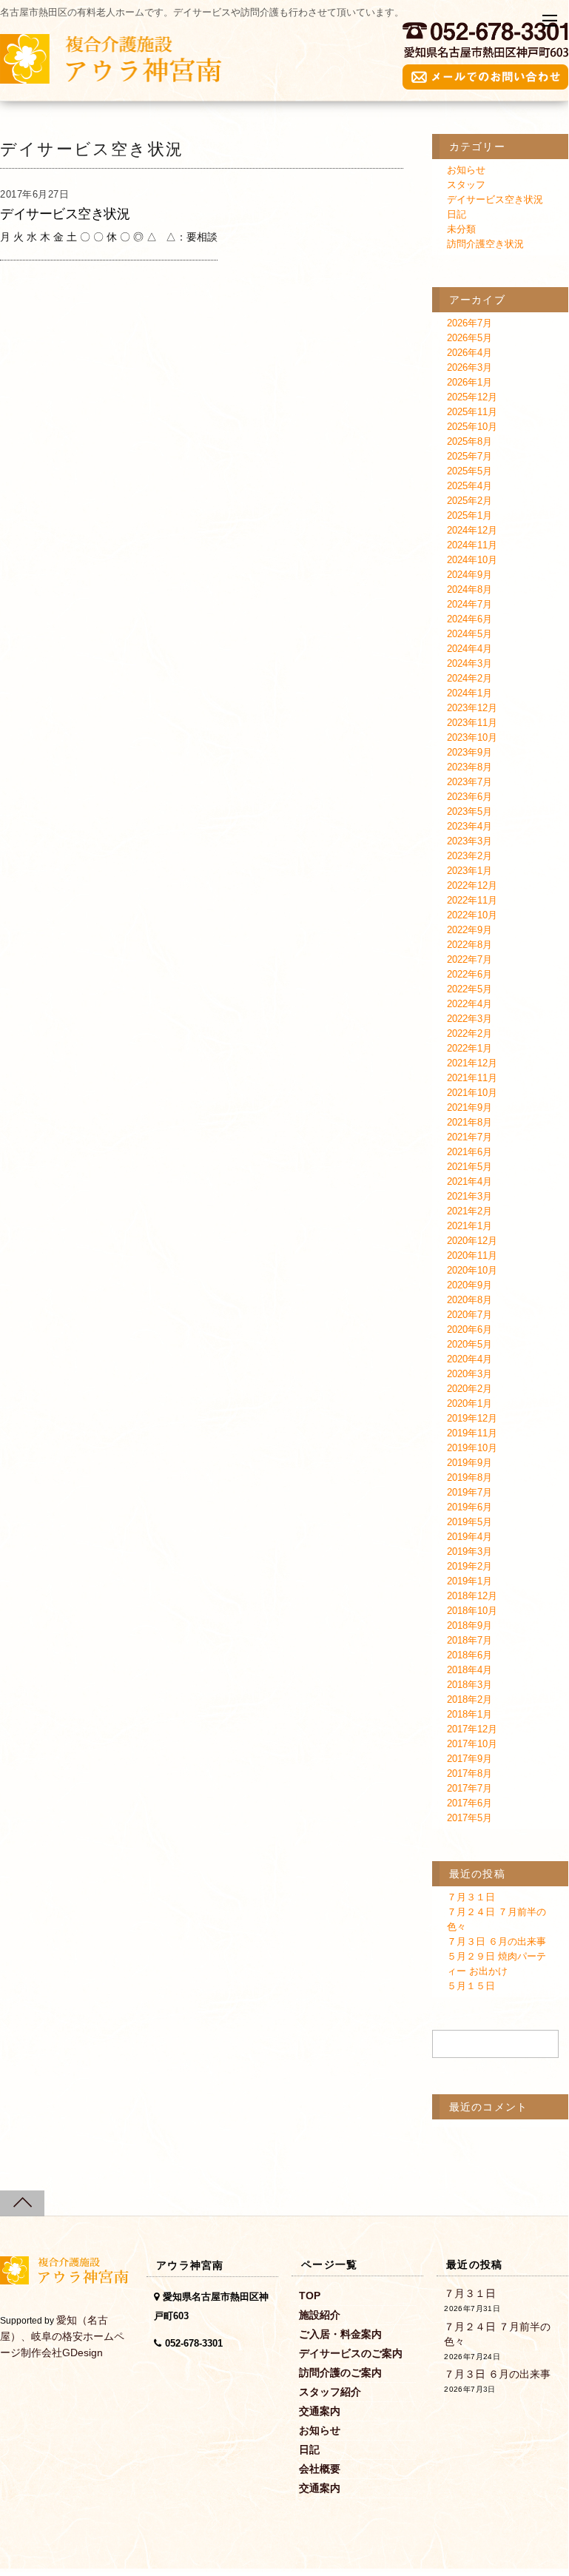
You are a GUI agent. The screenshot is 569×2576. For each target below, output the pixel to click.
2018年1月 (469, 1714)
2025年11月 (472, 412)
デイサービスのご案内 (351, 2353)
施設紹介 (320, 2315)
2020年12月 (472, 1241)
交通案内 (320, 2411)
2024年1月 (469, 693)
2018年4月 (469, 1670)
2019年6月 (469, 1507)
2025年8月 (469, 441)
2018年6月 (469, 1655)
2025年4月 (469, 486)
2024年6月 (469, 619)
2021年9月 (469, 1107)
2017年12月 (472, 1729)
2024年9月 (469, 575)
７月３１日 (471, 1897)
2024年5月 (469, 634)
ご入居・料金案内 (340, 2334)
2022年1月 (469, 1048)
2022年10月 (472, 915)
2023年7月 (469, 782)
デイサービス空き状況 (65, 214)
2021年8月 (469, 1122)
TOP (310, 2296)
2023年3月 (469, 841)
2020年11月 (472, 1255)
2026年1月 (469, 382)
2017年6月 (469, 1803)
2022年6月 (469, 974)
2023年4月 (469, 826)
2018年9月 (469, 1625)
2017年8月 (469, 1773)
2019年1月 (469, 1581)
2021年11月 (472, 1078)
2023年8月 (469, 767)
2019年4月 (469, 1537)
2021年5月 (469, 1167)
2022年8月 (469, 945)
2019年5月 (469, 1522)
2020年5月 (469, 1344)
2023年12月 (472, 708)
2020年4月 (469, 1359)
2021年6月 (469, 1152)
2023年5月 (469, 811)
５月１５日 (471, 1986)
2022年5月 (469, 989)
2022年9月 (469, 930)
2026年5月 (469, 338)
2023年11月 (472, 723)
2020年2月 (469, 1389)
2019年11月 (472, 1433)
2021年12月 (472, 1063)
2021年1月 (469, 1226)
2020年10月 (472, 1270)
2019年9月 (469, 1463)
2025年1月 (469, 515)
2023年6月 (469, 797)
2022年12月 (472, 885)
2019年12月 (472, 1418)
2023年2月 (469, 856)
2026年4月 (469, 353)
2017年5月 (469, 1818)
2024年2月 (469, 678)
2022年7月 (469, 959)
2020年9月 (469, 1285)
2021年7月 (469, 1137)
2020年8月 (469, 1300)
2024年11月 (472, 545)
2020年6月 (469, 1329)
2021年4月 (469, 1181)
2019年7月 (469, 1492)
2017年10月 (472, 1744)
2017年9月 (469, 1759)
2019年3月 (469, 1551)
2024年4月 (469, 649)
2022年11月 (472, 900)
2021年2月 (469, 1211)
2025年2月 (469, 501)
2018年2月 (469, 1699)
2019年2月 (469, 1566)
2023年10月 (472, 737)
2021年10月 (472, 1093)
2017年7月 (469, 1788)
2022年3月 (469, 1019)
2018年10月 (472, 1611)
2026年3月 (469, 367)
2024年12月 (472, 530)
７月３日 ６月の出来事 (496, 1941)
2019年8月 (469, 1477)
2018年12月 (472, 1596)
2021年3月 (469, 1196)
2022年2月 (469, 1033)
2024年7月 (469, 604)
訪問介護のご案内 (340, 2372)
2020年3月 (469, 1374)
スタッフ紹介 (330, 2392)
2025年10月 (472, 427)
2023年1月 (469, 871)
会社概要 (320, 2469)
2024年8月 (469, 589)
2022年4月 (469, 1004)
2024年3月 (469, 663)
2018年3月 (469, 1685)
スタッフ (466, 185)
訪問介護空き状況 (485, 244)
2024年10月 (472, 560)
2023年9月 (469, 752)
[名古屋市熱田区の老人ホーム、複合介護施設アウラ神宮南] (111, 76)
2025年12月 (472, 397)
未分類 (461, 229)
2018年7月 (469, 1640)
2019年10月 (472, 1448)
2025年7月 (469, 456)
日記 (457, 214)
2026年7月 (469, 323)
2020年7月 (469, 1315)
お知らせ (466, 170)
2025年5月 (469, 471)
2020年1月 (469, 1403)
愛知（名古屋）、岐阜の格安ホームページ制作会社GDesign (62, 2336)
